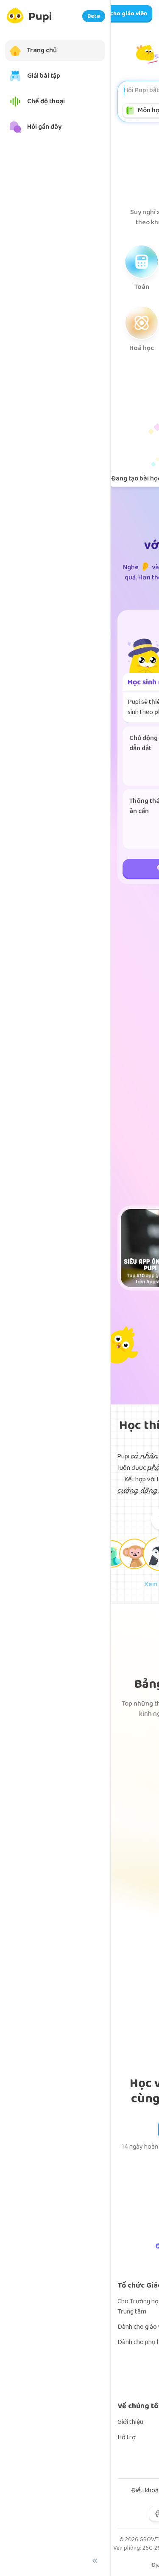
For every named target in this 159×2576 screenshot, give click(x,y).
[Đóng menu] (95, 2561)
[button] (112, 1554)
